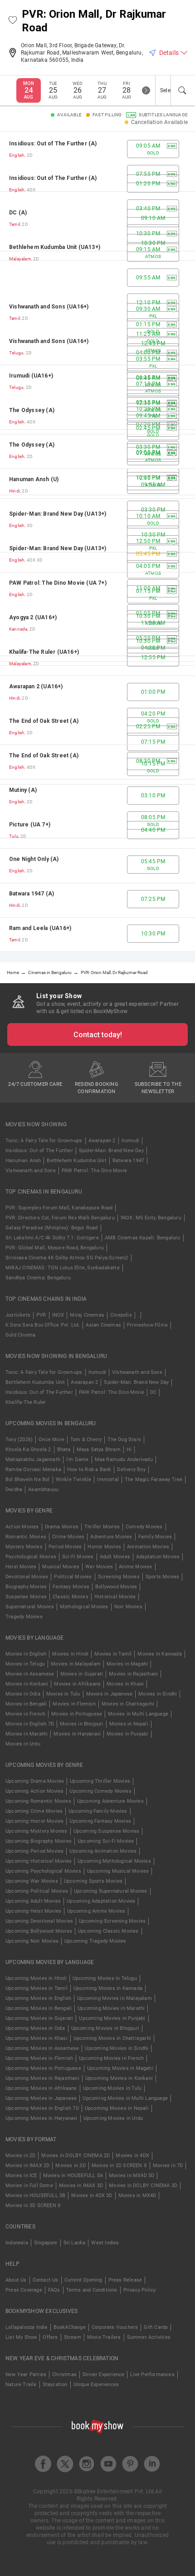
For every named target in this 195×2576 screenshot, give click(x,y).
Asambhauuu (43, 1489)
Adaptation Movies (158, 1557)
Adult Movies (115, 1557)
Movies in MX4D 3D (132, 2176)
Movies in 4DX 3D (92, 2196)
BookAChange (70, 2327)
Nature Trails (21, 2385)
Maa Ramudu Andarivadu (124, 1460)
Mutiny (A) (23, 790)
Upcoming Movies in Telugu (105, 1978)
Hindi (15, 491)
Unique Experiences (96, 2385)
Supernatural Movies (30, 1607)
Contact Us (46, 2280)
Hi (129, 1450)
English (17, 155)
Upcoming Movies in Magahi (120, 2068)
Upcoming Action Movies (34, 1791)
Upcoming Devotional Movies (39, 1921)
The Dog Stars (124, 1440)
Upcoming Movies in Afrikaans (41, 2088)
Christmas (64, 2375)
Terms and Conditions (92, 2290)
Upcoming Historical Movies (39, 1861)
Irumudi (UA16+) (31, 376)
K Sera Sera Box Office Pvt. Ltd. (43, 1325)
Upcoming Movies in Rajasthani (42, 2078)
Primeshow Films (147, 1325)
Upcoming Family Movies (98, 1811)
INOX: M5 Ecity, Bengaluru (151, 1218)
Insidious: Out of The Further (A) (53, 144)
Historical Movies (115, 1597)
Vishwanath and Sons (31, 1171)
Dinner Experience (103, 2375)
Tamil (15, 224)
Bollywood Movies (116, 1587)
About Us (16, 2280)
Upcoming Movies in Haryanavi (41, 2118)
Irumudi (130, 1141)
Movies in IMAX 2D (27, 2166)
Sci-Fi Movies (78, 1557)
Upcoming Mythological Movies (114, 1861)
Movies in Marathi (27, 1734)
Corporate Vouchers (115, 2327)
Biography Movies (26, 1587)
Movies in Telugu (25, 1664)
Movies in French (25, 1714)
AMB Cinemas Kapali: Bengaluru (143, 1238)
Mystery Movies (24, 1547)
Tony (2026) (19, 1440)
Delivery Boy (131, 1470)
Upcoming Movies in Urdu (113, 2118)
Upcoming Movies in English (38, 1998)
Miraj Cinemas (87, 1315)
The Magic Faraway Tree (154, 1479)
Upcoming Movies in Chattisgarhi (112, 2038)
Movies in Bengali (26, 1704)
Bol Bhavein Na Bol (28, 1479)
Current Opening (83, 2280)
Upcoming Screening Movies (112, 1921)
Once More (51, 1440)
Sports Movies (163, 1577)
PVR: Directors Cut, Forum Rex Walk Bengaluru (60, 1218)
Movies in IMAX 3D (81, 2186)
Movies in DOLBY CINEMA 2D (76, 2156)
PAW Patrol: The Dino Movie (94, 1171)
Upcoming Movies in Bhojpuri (105, 2028)
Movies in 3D (70, 2166)
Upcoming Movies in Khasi (37, 2038)
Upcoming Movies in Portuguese (43, 2068)
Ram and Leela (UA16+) (40, 928)
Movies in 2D (20, 2156)
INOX (58, 1315)
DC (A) (18, 213)
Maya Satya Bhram (99, 1450)
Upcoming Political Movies (37, 1891)
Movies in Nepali (129, 1724)
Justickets (18, 1315)
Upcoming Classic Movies (108, 1931)
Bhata (64, 1450)
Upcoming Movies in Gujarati (39, 2018)
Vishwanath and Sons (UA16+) (49, 307)
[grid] (97, 541)
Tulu (14, 836)
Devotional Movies (27, 1577)
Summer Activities (149, 2337)
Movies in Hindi (70, 1654)
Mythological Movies (84, 1607)
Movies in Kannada (159, 1654)
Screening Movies (119, 1577)
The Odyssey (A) (32, 410)
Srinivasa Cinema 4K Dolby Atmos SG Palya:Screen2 (67, 1258)
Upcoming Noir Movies (32, 1941)
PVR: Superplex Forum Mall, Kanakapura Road (59, 1208)
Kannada (18, 629)
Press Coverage (24, 2290)
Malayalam (20, 259)
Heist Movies (21, 1567)
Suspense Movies (26, 1597)
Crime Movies (68, 1537)
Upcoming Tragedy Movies (95, 1941)
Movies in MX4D (137, 2196)
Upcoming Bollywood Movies (39, 1931)
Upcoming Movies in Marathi (111, 2008)
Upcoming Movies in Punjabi (112, 2018)
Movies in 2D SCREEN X (119, 2166)
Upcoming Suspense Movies (107, 1831)
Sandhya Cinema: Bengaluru (38, 1278)
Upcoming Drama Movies (35, 1781)
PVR (41, 1315)
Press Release (125, 2280)
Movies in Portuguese (77, 1714)
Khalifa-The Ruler (26, 1402)
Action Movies (22, 1527)
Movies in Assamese (30, 1674)
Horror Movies (104, 1547)
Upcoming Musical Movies (118, 1871)
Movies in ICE (21, 2176)
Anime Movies (135, 1567)
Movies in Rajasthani (133, 1674)
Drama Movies (62, 1527)
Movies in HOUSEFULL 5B (35, 2196)
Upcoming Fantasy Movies (100, 1821)
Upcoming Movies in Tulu (112, 2088)
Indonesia (17, 2243)
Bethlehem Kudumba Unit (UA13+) (55, 247)
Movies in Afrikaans (77, 1684)
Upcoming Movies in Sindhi (117, 2048)
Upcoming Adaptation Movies (101, 1901)
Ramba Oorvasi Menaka (33, 1470)
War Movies (99, 1567)
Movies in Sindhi (158, 1694)
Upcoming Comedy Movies (100, 1791)
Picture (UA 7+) (30, 825)
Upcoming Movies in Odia (35, 2028)
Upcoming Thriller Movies (100, 1781)
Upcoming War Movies (32, 1881)
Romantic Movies (26, 1537)
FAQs (54, 2290)
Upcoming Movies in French (111, 2058)
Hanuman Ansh (23, 1161)
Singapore (46, 2243)
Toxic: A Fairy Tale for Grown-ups (44, 1141)
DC (153, 1392)
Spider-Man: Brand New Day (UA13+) (58, 514)
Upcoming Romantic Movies (38, 1801)
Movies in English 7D (30, 1724)
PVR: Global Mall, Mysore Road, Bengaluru (55, 1248)
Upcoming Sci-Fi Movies (106, 1841)
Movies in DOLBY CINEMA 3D (143, 2186)
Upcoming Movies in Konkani (119, 2078)
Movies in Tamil (113, 1654)
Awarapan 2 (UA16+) (36, 686)
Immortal (108, 1479)
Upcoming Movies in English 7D (42, 2108)
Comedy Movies (144, 1527)
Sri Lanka (75, 2243)
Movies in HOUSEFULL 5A (73, 2176)
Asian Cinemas (103, 1325)
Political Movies (73, 1577)
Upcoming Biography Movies (39, 1841)
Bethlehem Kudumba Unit (76, 1161)
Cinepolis (121, 1315)
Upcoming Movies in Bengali (39, 2008)
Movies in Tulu (63, 1694)
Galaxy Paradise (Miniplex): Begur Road (52, 1228)
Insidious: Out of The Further (39, 1151)
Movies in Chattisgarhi (128, 1704)
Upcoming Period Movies (34, 1851)
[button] (13, 21)
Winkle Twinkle (74, 1479)
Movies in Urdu (23, 1744)
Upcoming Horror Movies (34, 1821)
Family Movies (155, 1537)
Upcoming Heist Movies (33, 1911)
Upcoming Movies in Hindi (36, 1978)
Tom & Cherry (86, 1440)
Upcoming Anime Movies (96, 1911)
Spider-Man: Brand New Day (111, 1151)
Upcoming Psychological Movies (43, 1871)
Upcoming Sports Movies (93, 1881)
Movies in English (26, 1654)
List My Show (21, 2337)
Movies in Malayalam (76, 1664)
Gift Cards (156, 2327)
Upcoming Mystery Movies (37, 1831)
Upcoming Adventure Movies (110, 1801)
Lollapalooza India (27, 2327)
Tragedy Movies (24, 1617)
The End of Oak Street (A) (44, 721)
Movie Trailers (104, 2337)
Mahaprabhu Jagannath (33, 1460)
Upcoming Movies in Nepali (117, 2108)
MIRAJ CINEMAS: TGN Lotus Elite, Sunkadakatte (63, 1268)
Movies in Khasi (125, 1684)
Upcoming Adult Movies (33, 1901)
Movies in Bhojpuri (82, 1724)
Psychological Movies (31, 1557)
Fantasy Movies (71, 1587)
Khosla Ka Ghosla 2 (28, 1450)
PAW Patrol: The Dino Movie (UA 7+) (58, 583)
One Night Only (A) (34, 859)
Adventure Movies (111, 1537)
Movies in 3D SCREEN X (33, 2206)
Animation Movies (148, 1547)
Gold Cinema (20, 1335)
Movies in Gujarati (82, 1674)
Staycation (55, 2385)
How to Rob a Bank (89, 1470)
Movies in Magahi (127, 1664)
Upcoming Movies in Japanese (41, 2098)
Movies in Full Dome (29, 2186)
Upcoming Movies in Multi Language (125, 2098)
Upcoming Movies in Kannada (108, 1988)
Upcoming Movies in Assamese (42, 2048)
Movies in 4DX (132, 2156)
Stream (73, 2337)
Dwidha (14, 1489)
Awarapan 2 (102, 1141)
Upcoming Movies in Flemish (39, 2058)
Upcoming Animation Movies (103, 1851)
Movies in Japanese (110, 1694)
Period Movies (65, 1547)
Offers (50, 2337)
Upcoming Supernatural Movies (111, 1891)
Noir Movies (128, 1607)
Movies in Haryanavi (77, 1734)
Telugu (16, 353)
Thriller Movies (102, 1527)
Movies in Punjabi (127, 1734)
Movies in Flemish (74, 1704)
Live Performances (152, 2375)
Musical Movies (61, 1567)
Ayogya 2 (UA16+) (33, 617)
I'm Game (78, 1460)
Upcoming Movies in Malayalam (115, 1998)
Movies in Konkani (27, 1684)
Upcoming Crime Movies (34, 1811)
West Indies (105, 2243)
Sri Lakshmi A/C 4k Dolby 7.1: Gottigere (52, 1238)
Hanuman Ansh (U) (34, 479)
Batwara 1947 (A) (32, 894)
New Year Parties (26, 2375)
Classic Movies (71, 1597)
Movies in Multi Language (138, 1714)
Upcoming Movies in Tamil (37, 1988)
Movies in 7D (168, 2166)
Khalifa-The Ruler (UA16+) (44, 652)
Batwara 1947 (128, 1161)
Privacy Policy (140, 2290)
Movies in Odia (23, 1694)
